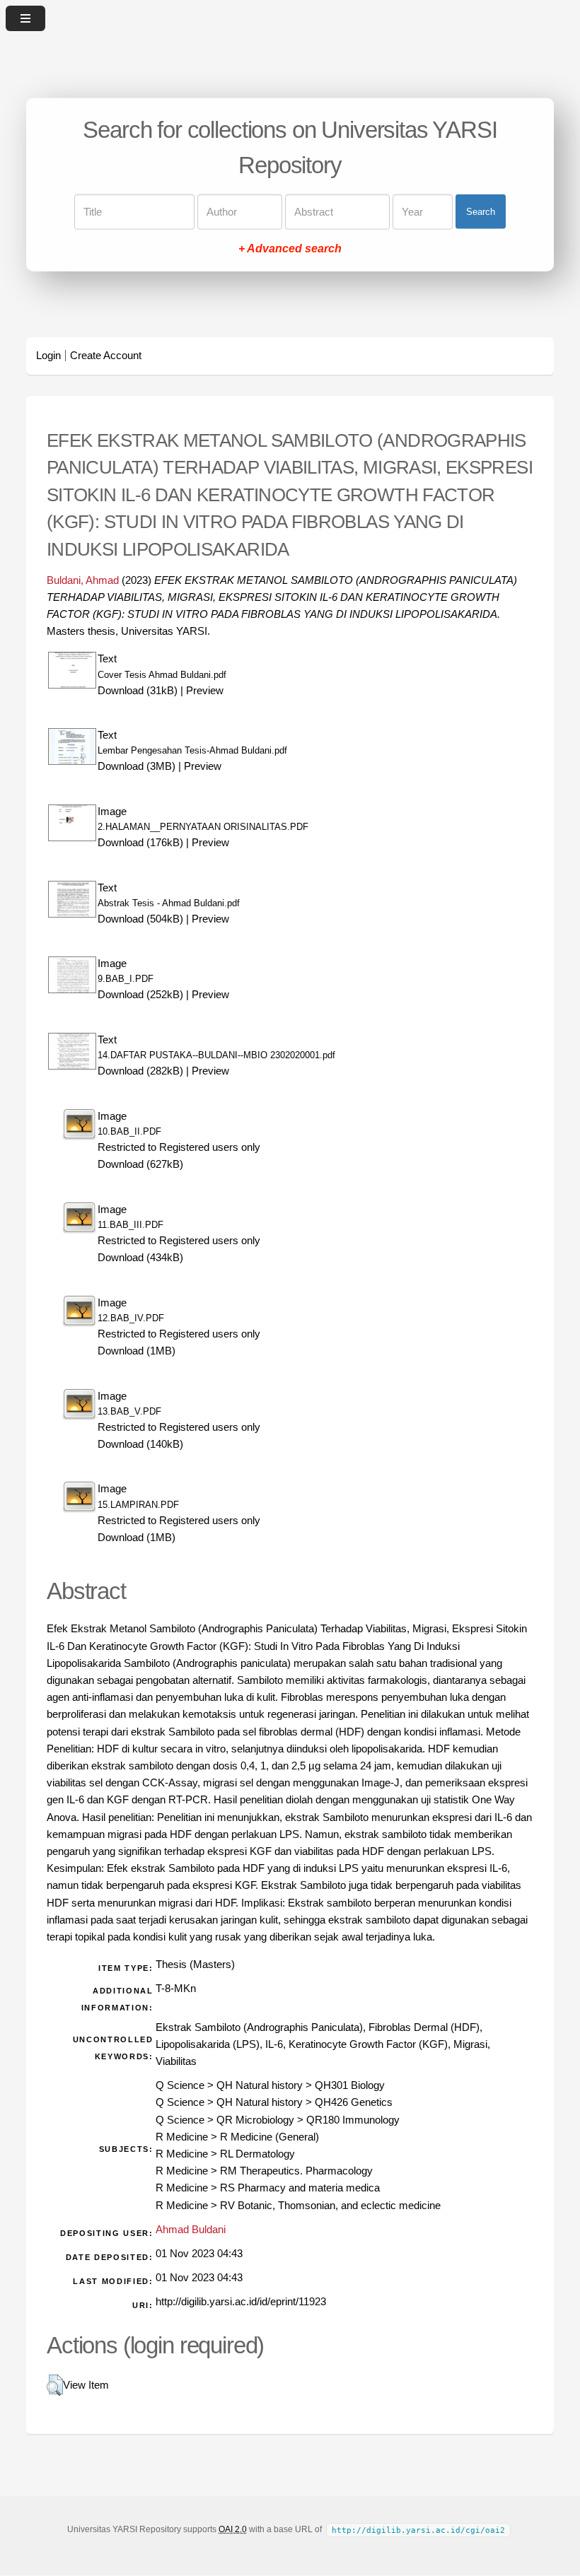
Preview (205, 691)
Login (48, 356)
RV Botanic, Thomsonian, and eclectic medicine (330, 2206)
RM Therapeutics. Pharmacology (296, 2171)
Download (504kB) (140, 919)
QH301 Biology (350, 2085)
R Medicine (182, 2137)
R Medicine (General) (269, 2137)
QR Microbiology (255, 2120)
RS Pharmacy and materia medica (300, 2188)
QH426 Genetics (354, 2102)
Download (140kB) (140, 1444)
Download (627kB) (140, 1164)
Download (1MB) (137, 1351)
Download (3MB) (137, 766)
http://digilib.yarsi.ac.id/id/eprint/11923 (241, 2302)
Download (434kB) (140, 1258)
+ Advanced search (290, 248)
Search (481, 212)
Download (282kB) (140, 1071)
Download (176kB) (140, 843)
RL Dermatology (257, 2154)
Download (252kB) (140, 995)
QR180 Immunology (353, 2120)
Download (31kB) (138, 691)
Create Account (106, 356)
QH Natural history (260, 2085)
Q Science (180, 2085)
